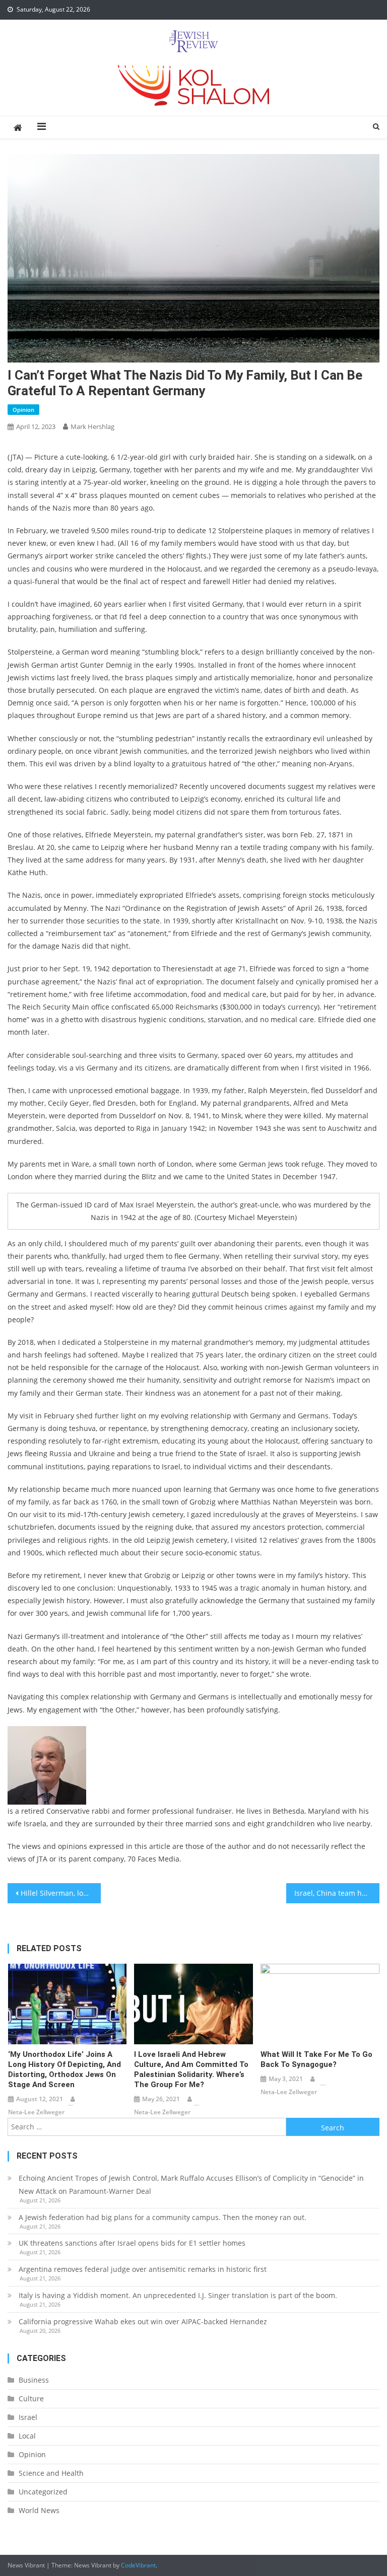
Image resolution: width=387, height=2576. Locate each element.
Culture (31, 2399)
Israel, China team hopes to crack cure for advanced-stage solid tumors (337, 1893)
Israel (28, 2417)
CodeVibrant (138, 2565)
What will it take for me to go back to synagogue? (316, 2059)
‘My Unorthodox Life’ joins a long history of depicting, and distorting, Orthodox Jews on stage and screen (64, 2069)
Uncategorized (43, 2492)
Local (27, 2436)
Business (34, 2380)
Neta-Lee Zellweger (36, 2112)
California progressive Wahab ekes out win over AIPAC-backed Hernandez (143, 2321)
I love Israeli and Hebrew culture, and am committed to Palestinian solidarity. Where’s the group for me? (191, 2069)
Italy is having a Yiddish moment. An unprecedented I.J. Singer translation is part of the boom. (178, 2295)
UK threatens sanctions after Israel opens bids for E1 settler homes (132, 2243)
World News (39, 2510)
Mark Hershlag (92, 426)
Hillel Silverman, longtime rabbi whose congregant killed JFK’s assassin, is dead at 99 (60, 1893)
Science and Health (51, 2473)
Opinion (23, 410)
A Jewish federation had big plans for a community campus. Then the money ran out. (163, 2217)
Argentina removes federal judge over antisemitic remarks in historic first (143, 2269)
